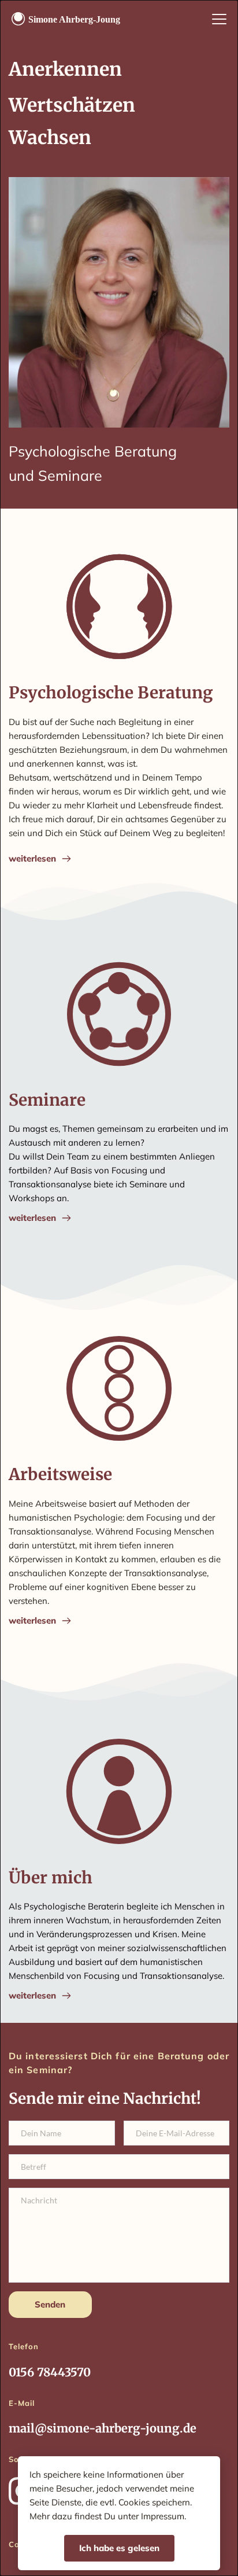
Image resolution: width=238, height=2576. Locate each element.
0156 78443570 (50, 2372)
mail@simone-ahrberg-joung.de (103, 2428)
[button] (219, 19)
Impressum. (163, 2516)
